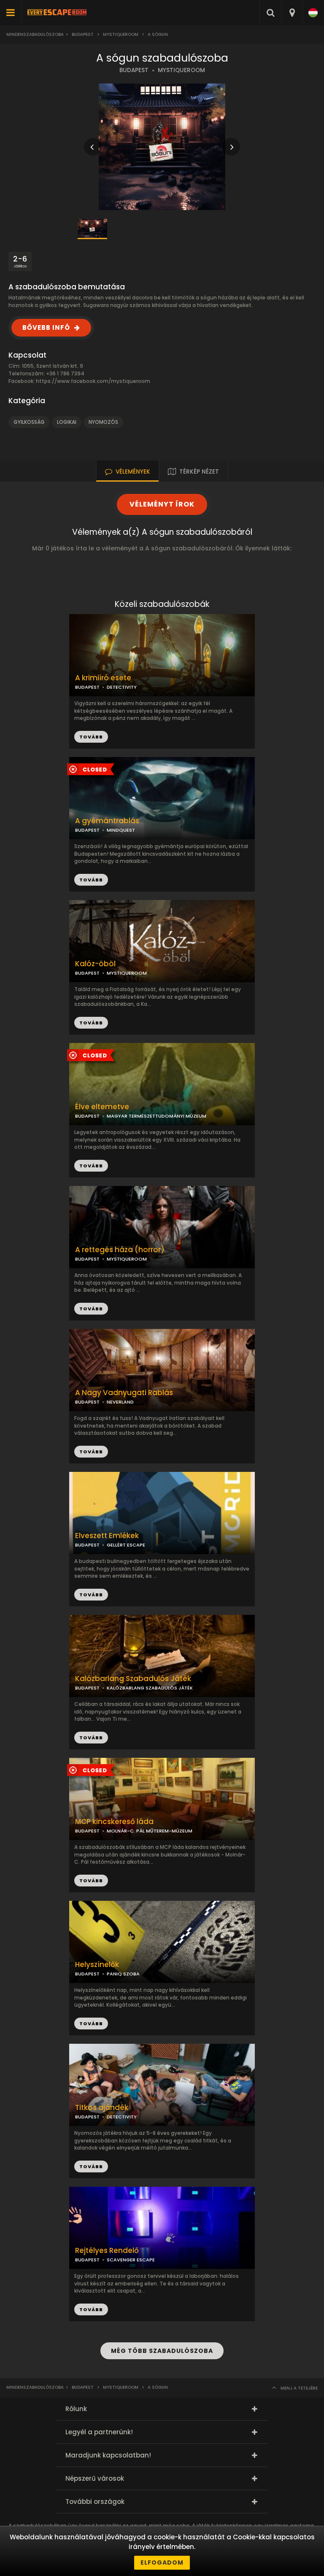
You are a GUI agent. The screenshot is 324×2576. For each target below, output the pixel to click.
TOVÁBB (91, 880)
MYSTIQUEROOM (181, 70)
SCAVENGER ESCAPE (131, 2260)
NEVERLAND (120, 1402)
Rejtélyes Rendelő (107, 2251)
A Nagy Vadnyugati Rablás (124, 1393)
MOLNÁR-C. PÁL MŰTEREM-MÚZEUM (150, 1831)
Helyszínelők (97, 1965)
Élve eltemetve (102, 1107)
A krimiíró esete (103, 678)
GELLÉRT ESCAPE (126, 1545)
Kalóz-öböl (95, 964)
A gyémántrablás (107, 821)
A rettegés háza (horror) (120, 1250)
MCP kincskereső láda (114, 1822)
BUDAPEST (134, 70)
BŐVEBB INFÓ (46, 327)
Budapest (83, 34)
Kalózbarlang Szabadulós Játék (133, 1679)
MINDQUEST (121, 830)
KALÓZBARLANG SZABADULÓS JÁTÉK (150, 1688)
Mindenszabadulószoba (35, 34)
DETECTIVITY (122, 687)
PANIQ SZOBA (123, 1974)
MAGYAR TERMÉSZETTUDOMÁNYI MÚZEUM (157, 1116)
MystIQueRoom (121, 34)
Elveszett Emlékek (107, 1536)
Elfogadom (162, 2563)
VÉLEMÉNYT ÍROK (162, 504)
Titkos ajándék (102, 2108)
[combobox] (292, 13)
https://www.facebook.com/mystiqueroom (93, 381)
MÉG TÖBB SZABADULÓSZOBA (162, 2351)
